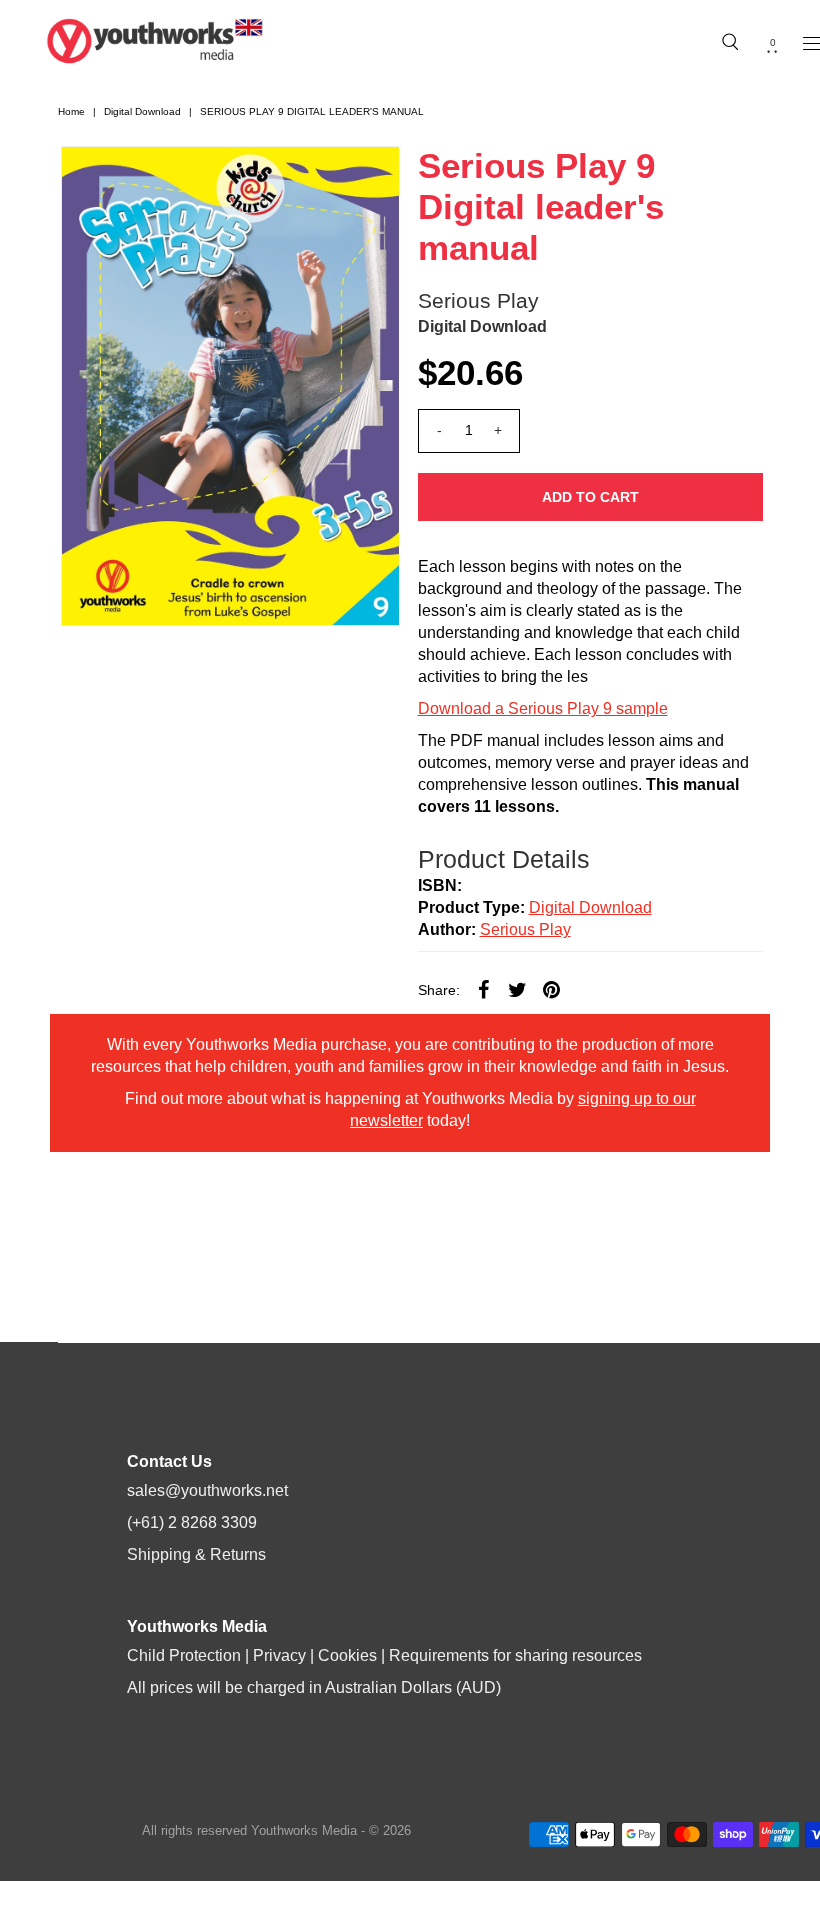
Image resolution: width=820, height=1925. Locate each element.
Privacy (279, 1655)
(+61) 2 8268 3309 (192, 1522)
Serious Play (478, 300)
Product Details (504, 859)
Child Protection (184, 1655)
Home (71, 111)
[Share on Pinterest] (552, 989)
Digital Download (142, 111)
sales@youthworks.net (207, 1490)
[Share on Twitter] (518, 989)
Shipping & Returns (196, 1554)
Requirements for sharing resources (515, 1655)
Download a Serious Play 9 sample (543, 708)
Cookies (347, 1655)
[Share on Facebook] (484, 989)
